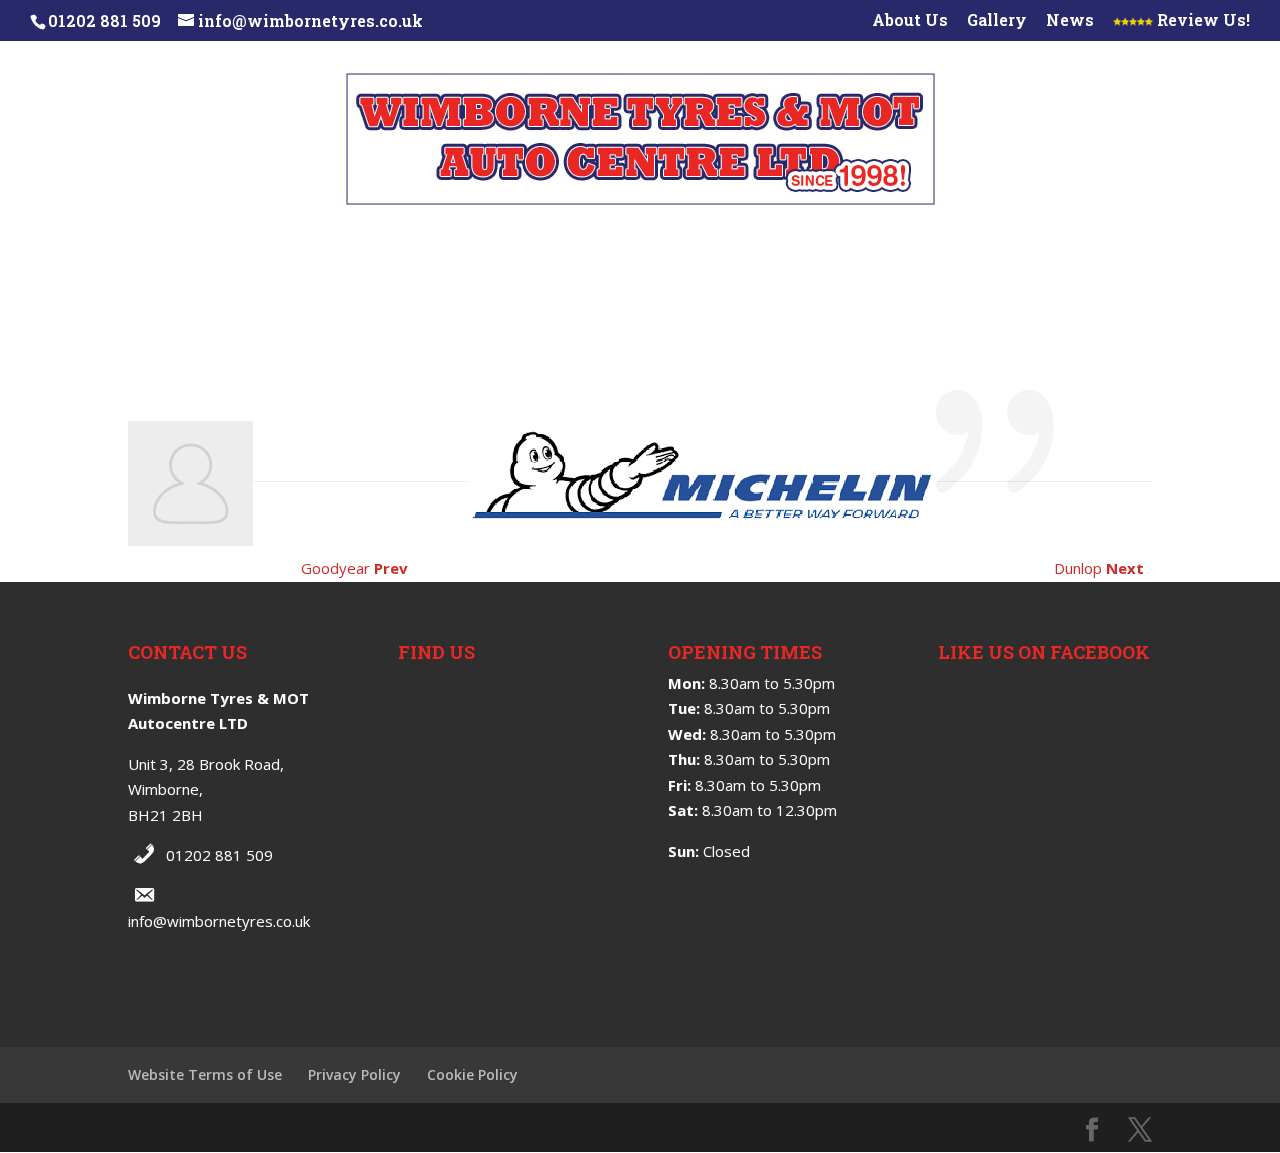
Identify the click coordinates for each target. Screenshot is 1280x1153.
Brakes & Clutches (522, 244)
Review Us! (1201, 21)
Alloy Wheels (701, 244)
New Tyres (340, 244)
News (1070, 21)
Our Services (205, 244)
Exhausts (839, 244)
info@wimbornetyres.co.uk (219, 921)
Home (94, 244)
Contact (846, 293)
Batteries (1141, 244)
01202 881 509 (219, 855)
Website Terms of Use (205, 1074)
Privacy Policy (354, 1074)
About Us (910, 21)
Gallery (997, 21)
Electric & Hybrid (700, 293)
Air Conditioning (990, 244)
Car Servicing (455, 293)
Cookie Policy (472, 1074)
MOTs (569, 293)
